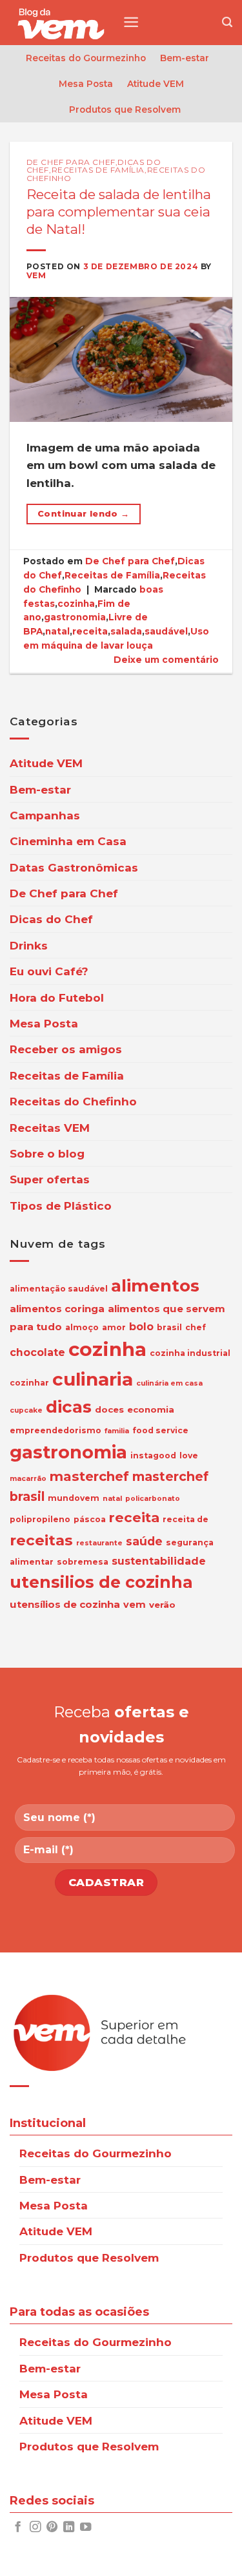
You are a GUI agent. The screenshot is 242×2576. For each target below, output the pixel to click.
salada (126, 631)
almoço (82, 1327)
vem (135, 1605)
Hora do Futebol (57, 997)
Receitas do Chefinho (73, 1101)
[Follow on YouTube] (86, 2528)
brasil (169, 1327)
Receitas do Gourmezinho (86, 58)
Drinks (29, 945)
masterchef (89, 1476)
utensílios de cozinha (65, 1604)
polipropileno (40, 1519)
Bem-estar (185, 58)
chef (196, 1327)
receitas (41, 1540)
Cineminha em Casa (68, 841)
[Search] (227, 23)
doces (109, 1409)
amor (114, 1327)
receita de (186, 1519)
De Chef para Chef (71, 162)
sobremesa (83, 1562)
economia (151, 1409)
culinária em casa (169, 1383)
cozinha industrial (190, 1353)
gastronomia (75, 617)
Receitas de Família (98, 170)
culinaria (93, 1379)
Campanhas (45, 815)
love (189, 1455)
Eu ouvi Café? (49, 971)
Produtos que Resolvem (125, 110)
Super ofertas (50, 1179)
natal (57, 631)
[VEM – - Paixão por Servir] (61, 23)
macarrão (28, 1479)
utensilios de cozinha (101, 1582)
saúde (144, 1541)
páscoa (90, 1519)
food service (160, 1430)
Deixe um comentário (166, 660)
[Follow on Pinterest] (52, 2528)
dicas (69, 1407)
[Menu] (131, 22)
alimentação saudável (59, 1289)
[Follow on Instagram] (35, 2528)
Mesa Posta (86, 84)
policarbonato (153, 1499)
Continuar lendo (84, 514)
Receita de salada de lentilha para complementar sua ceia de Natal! (119, 211)
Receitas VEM (50, 1128)
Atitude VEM (156, 84)
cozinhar (29, 1383)
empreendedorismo (55, 1430)
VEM (36, 275)
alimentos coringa (57, 1309)
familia (117, 1431)
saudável (166, 631)
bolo (141, 1327)
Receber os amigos (66, 1049)
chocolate (37, 1352)
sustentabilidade (159, 1561)
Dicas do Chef (51, 919)
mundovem (74, 1498)
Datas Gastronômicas (74, 867)
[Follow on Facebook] (18, 2528)
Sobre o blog (47, 1153)
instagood (153, 1455)
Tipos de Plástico (61, 1206)
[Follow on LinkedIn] (69, 2528)
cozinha (76, 604)
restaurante (99, 1543)
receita (90, 631)
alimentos (155, 1286)
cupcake (26, 1410)
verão (162, 1605)
